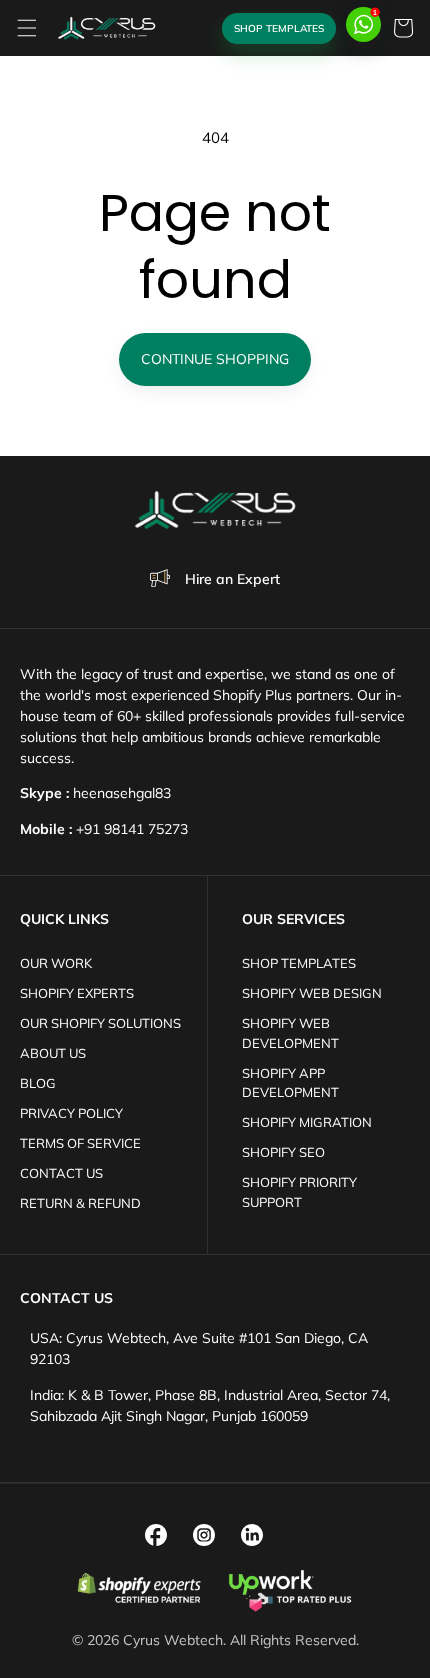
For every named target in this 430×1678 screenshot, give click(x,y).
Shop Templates (279, 28)
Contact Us (61, 1173)
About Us (53, 1053)
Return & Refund (80, 1203)
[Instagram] (204, 1535)
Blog (38, 1083)
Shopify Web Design (312, 993)
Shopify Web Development (290, 1033)
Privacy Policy (71, 1113)
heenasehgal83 (122, 793)
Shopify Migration (307, 1122)
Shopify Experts (77, 993)
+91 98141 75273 (132, 829)
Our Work (56, 963)
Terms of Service (80, 1143)
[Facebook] (156, 1535)
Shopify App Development (290, 1083)
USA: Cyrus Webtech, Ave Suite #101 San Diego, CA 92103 (199, 1348)
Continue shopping (215, 359)
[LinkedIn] (252, 1535)
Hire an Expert (232, 579)
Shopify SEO (283, 1152)
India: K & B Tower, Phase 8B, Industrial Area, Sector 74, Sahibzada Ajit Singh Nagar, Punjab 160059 (210, 1405)
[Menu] (27, 28)
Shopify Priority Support (299, 1192)
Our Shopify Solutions (100, 1023)
